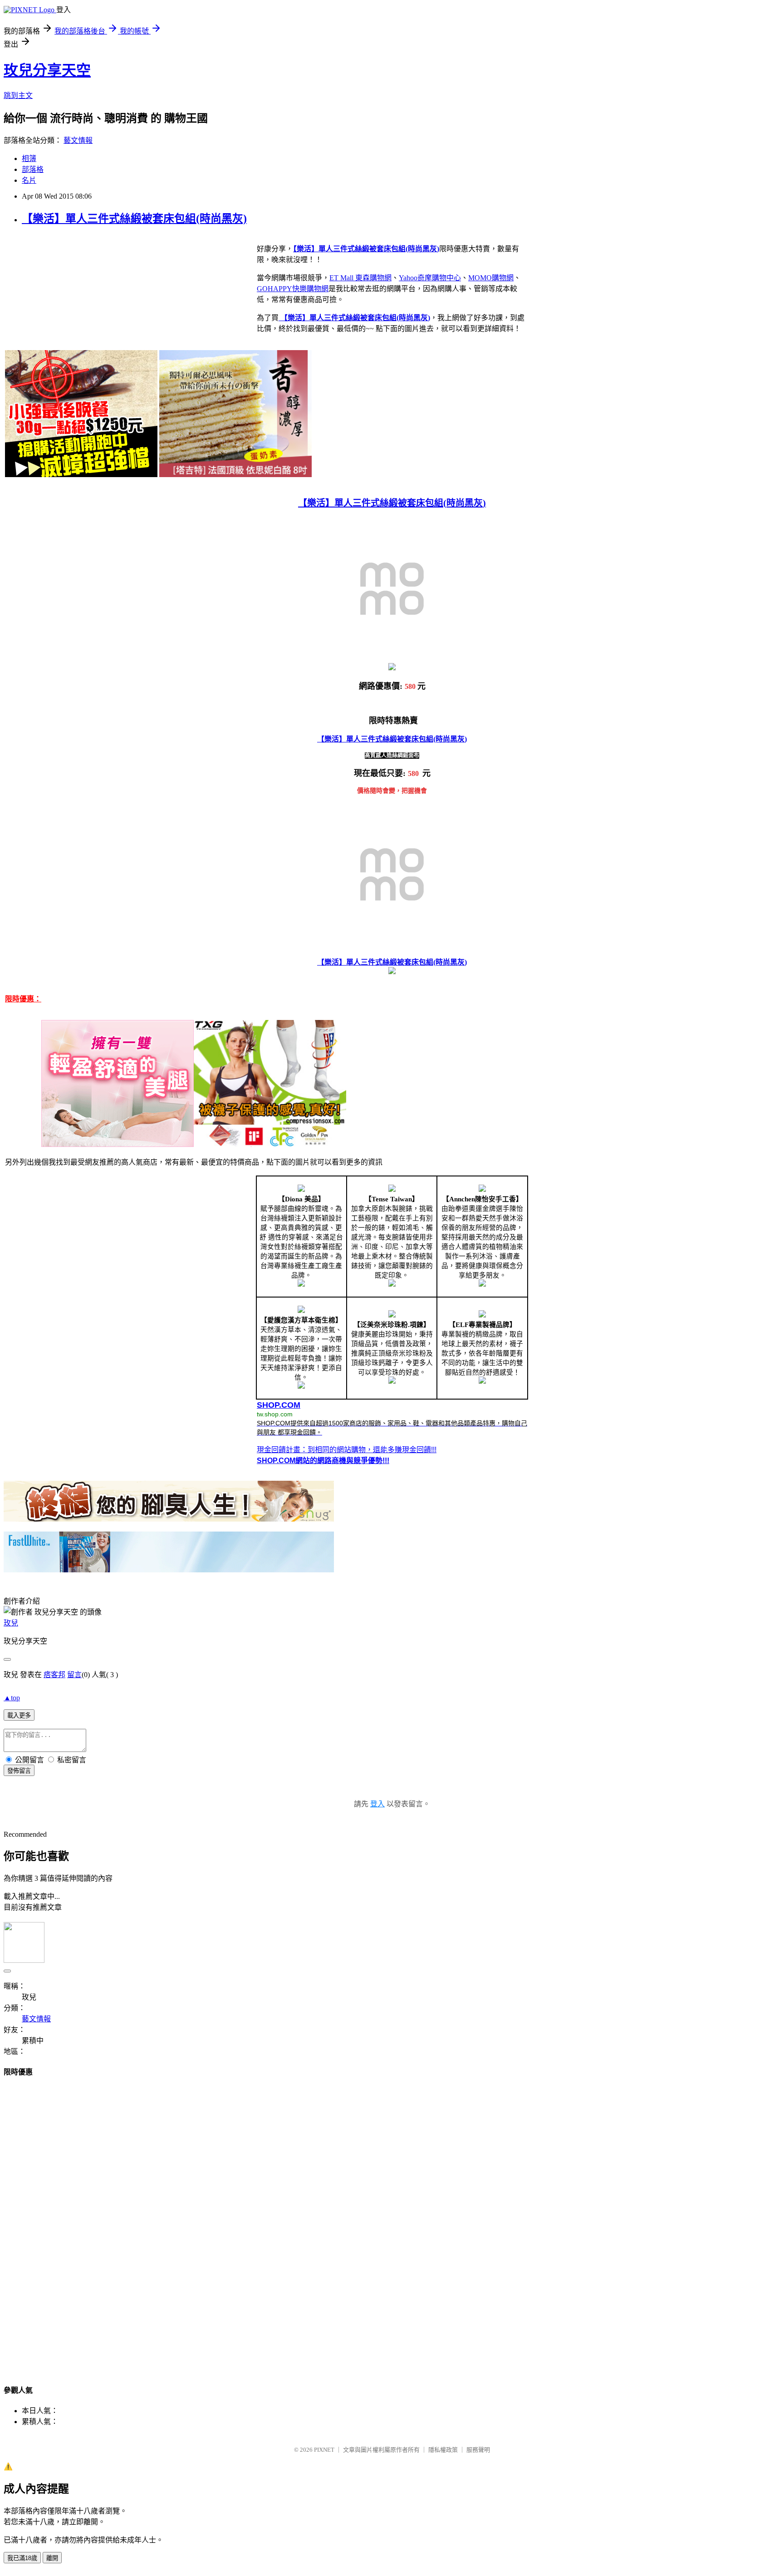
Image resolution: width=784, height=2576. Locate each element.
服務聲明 (478, 2450)
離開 (52, 2558)
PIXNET (324, 2450)
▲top (12, 1698)
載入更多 (19, 1715)
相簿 (29, 159)
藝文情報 (78, 140)
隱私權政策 (443, 2450)
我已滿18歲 (22, 2558)
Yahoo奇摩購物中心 (430, 278)
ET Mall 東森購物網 (360, 278)
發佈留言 (19, 1771)
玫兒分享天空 (47, 70)
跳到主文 (18, 95)
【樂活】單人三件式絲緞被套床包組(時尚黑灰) (134, 219)
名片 (29, 180)
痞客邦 (54, 1675)
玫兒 (11, 1623)
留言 (74, 1675)
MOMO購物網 (491, 278)
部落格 (33, 169)
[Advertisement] (392, 2222)
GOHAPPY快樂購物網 (293, 289)
